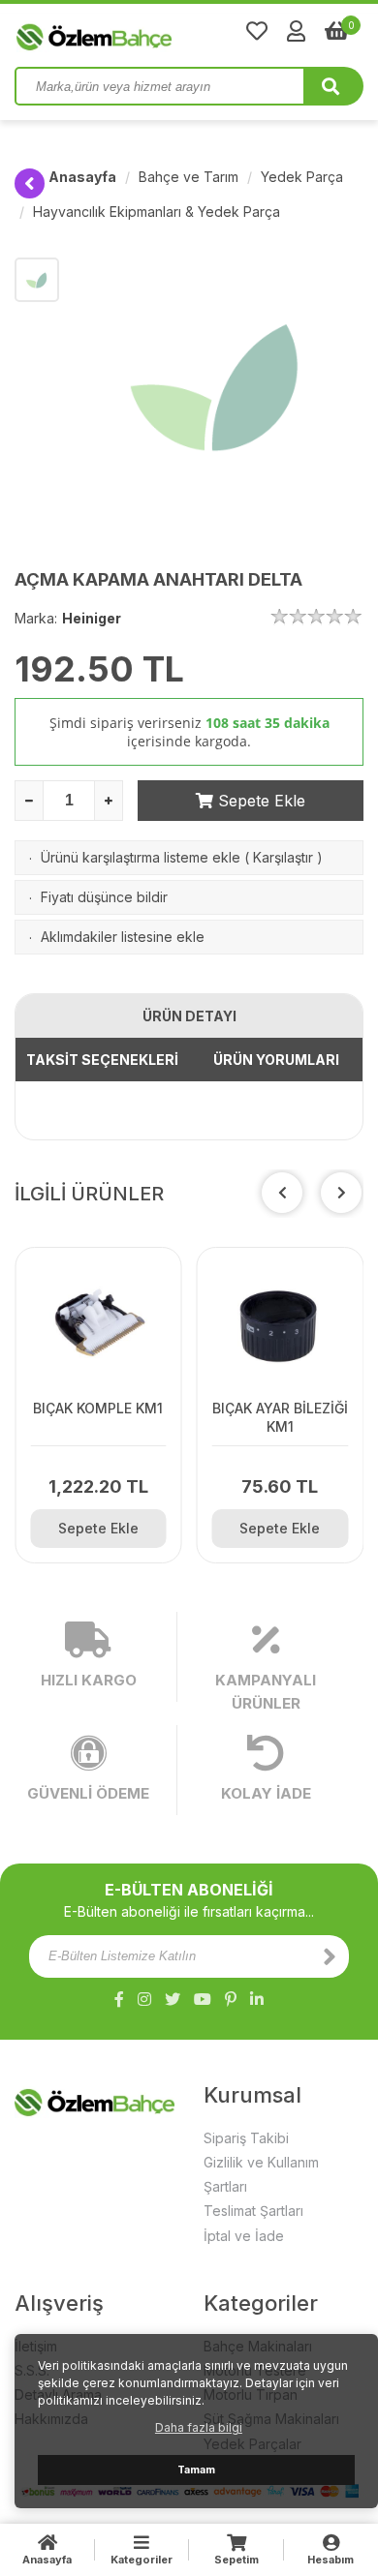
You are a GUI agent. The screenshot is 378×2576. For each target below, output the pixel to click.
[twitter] (173, 1999)
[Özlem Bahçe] (155, 33)
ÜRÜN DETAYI (189, 1016)
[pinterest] (231, 1999)
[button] (341, 1193)
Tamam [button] (196, 2470)
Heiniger (92, 618)
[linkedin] (257, 1999)
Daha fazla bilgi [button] (199, 2427)
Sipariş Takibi (246, 2138)
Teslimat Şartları (253, 2211)
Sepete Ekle (259, 801)
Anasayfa (82, 177)
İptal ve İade (244, 2236)
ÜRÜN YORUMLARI (276, 1060)
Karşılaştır (283, 857)
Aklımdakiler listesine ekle (123, 937)
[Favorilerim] (257, 31)
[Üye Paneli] (296, 31)
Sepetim (236, 2560)
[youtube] (203, 1999)
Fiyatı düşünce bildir (104, 897)
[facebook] (119, 1999)
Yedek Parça (302, 177)
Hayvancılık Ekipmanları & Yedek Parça (157, 212)
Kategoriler (142, 2560)
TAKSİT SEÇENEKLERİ (102, 1060)
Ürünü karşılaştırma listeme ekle (141, 857)
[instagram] (144, 1999)
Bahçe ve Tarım (189, 177)
